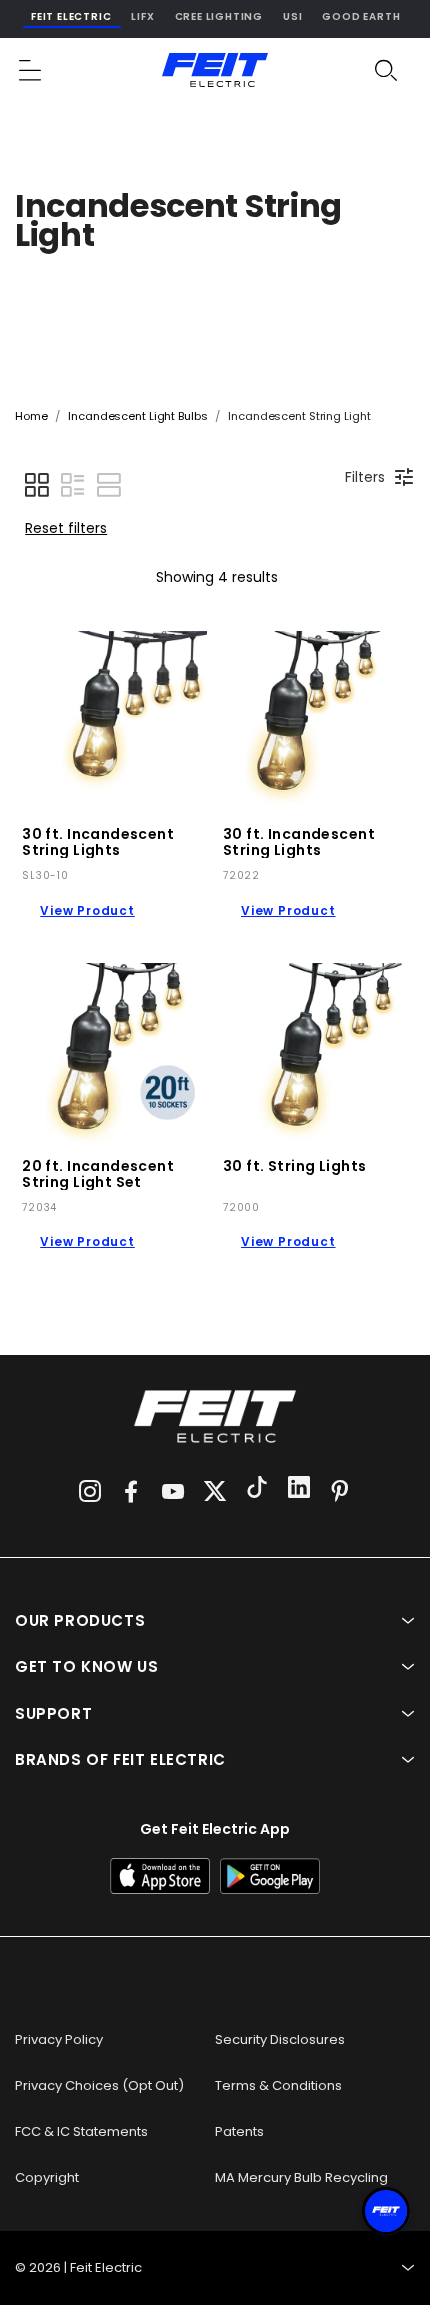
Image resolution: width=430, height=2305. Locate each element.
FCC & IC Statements (81, 2131)
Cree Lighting (219, 16)
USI (292, 16)
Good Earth (361, 16)
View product (87, 910)
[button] (31, 70)
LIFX (142, 16)
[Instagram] (90, 1491)
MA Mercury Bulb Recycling (301, 2177)
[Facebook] (131, 1491)
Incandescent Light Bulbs (137, 416)
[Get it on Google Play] (270, 1876)
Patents (239, 2131)
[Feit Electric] (215, 70)
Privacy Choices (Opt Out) (99, 2085)
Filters (365, 477)
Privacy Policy (59, 2039)
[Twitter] (215, 1491)
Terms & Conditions (278, 2085)
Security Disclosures (280, 2039)
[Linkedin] (299, 1490)
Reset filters (66, 528)
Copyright (47, 2177)
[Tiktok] (257, 1490)
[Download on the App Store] (160, 1876)
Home (31, 416)
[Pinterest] (340, 1491)
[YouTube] (173, 1491)
